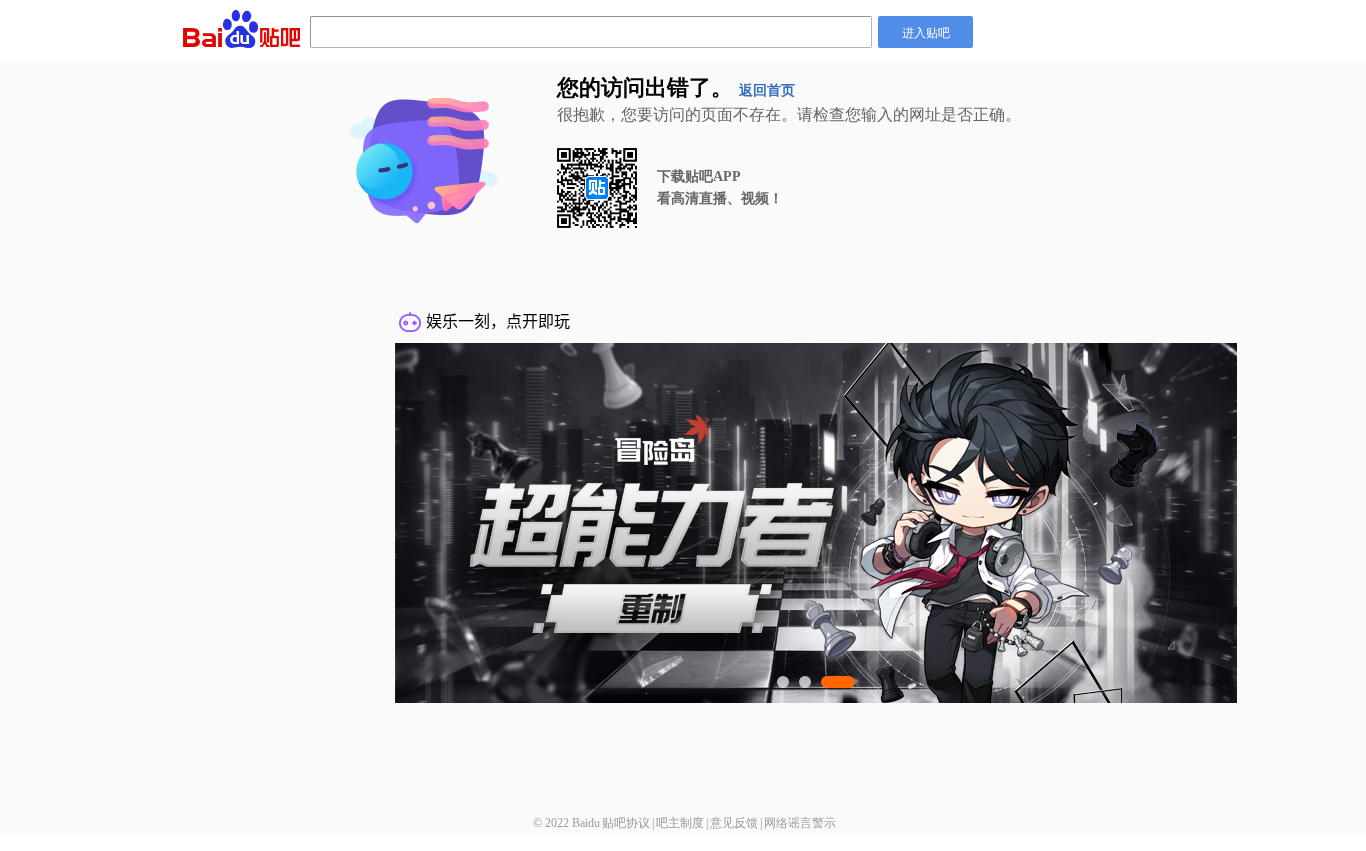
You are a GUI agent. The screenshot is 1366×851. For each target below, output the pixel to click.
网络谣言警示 (800, 823)
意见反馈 (734, 823)
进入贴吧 (926, 31)
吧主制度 (680, 823)
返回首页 (767, 90)
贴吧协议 (626, 823)
